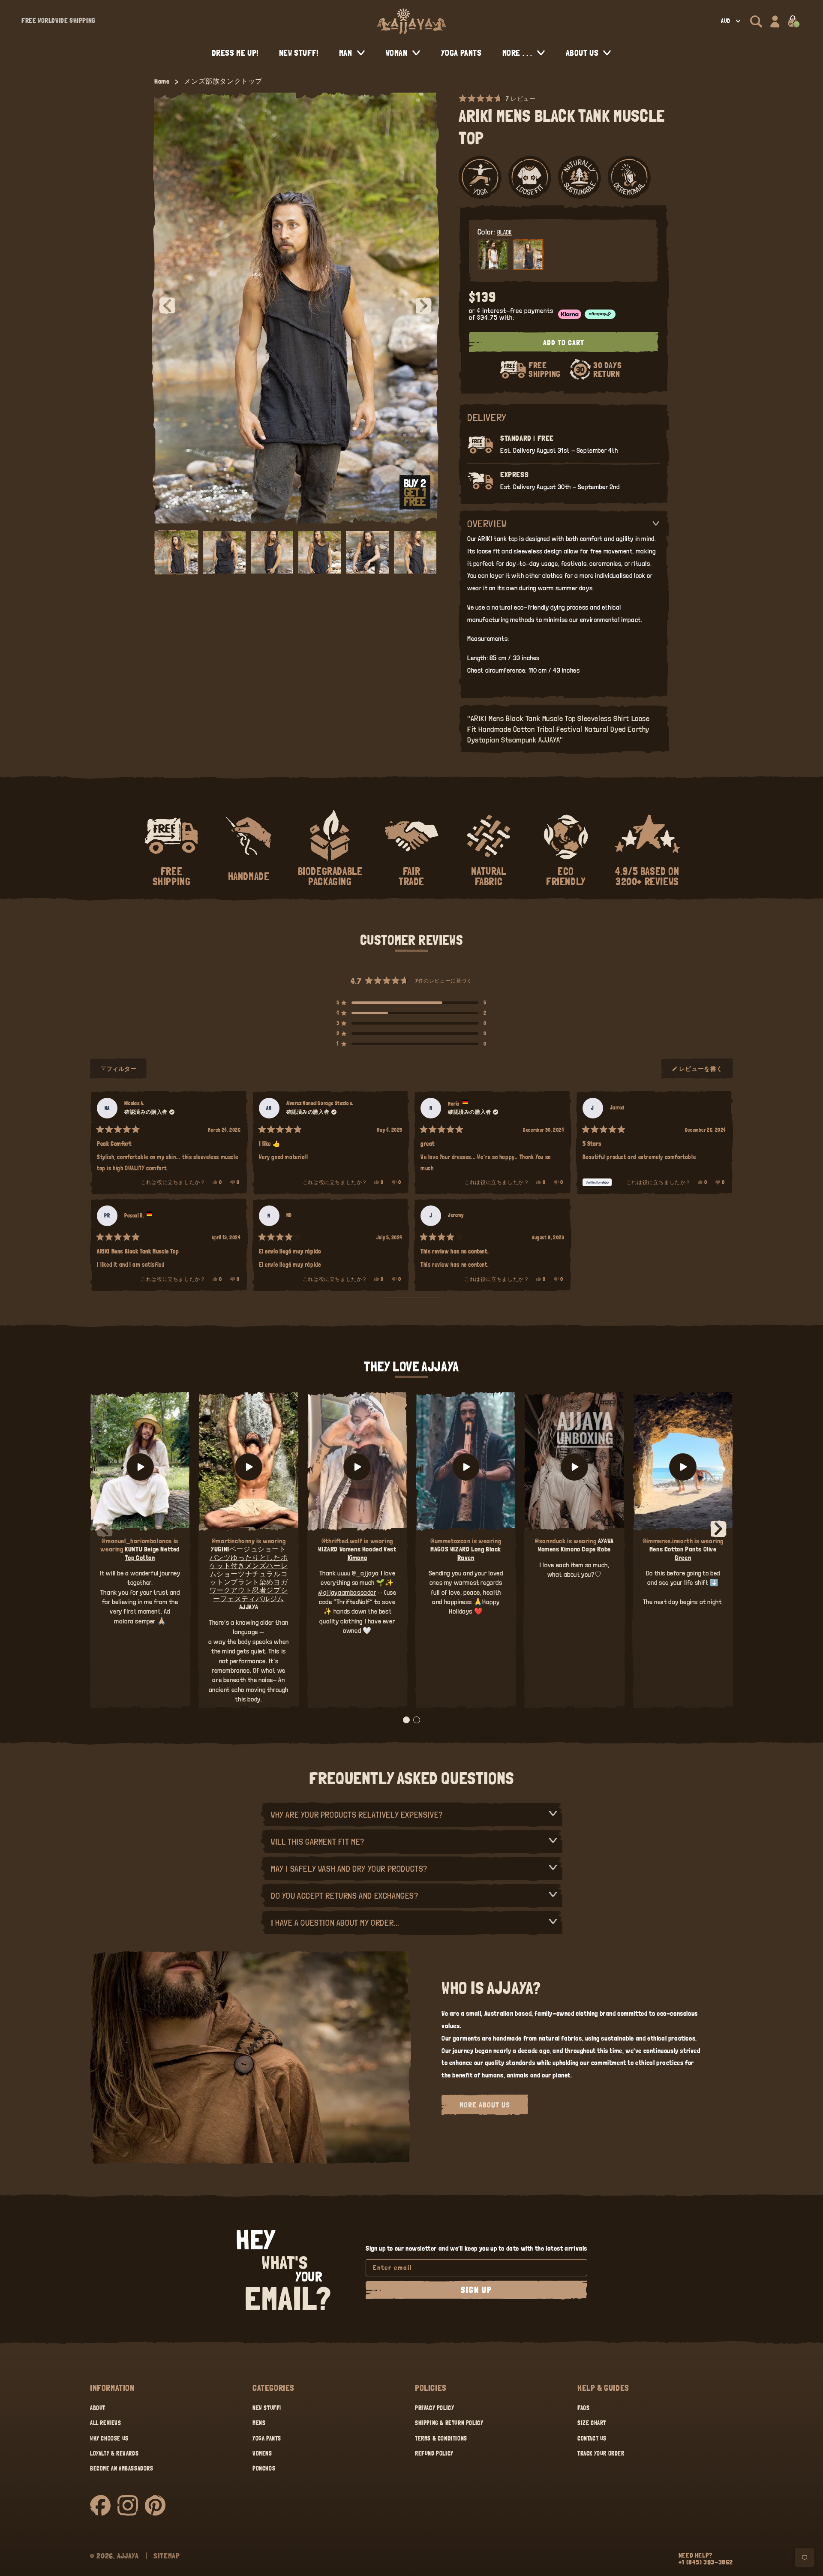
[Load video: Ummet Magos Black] (466, 1467)
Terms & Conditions (441, 2438)
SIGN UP (476, 2290)
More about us (485, 2105)
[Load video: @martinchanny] (248, 1467)
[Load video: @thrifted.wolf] (357, 1467)
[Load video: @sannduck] (574, 1467)
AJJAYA (128, 2556)
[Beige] (493, 255)
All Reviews (106, 2423)
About (98, 2408)
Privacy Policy (434, 2408)
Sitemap (167, 2556)
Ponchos (264, 2468)
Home (162, 81)
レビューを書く (701, 1072)
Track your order (601, 2453)
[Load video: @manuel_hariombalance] (140, 1467)
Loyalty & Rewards (114, 2453)
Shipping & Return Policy (449, 2423)
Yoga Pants (267, 2438)
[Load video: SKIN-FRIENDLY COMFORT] (683, 1467)
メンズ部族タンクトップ (223, 81)
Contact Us (592, 2438)
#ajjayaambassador (347, 1592)
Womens (262, 2453)
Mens (259, 2423)
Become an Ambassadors (122, 2468)
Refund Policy (434, 2453)
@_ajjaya (365, 1573)
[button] (756, 21)
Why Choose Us (109, 2438)
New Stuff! (267, 2408)
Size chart (592, 2423)
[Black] (528, 255)
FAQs (583, 2408)
